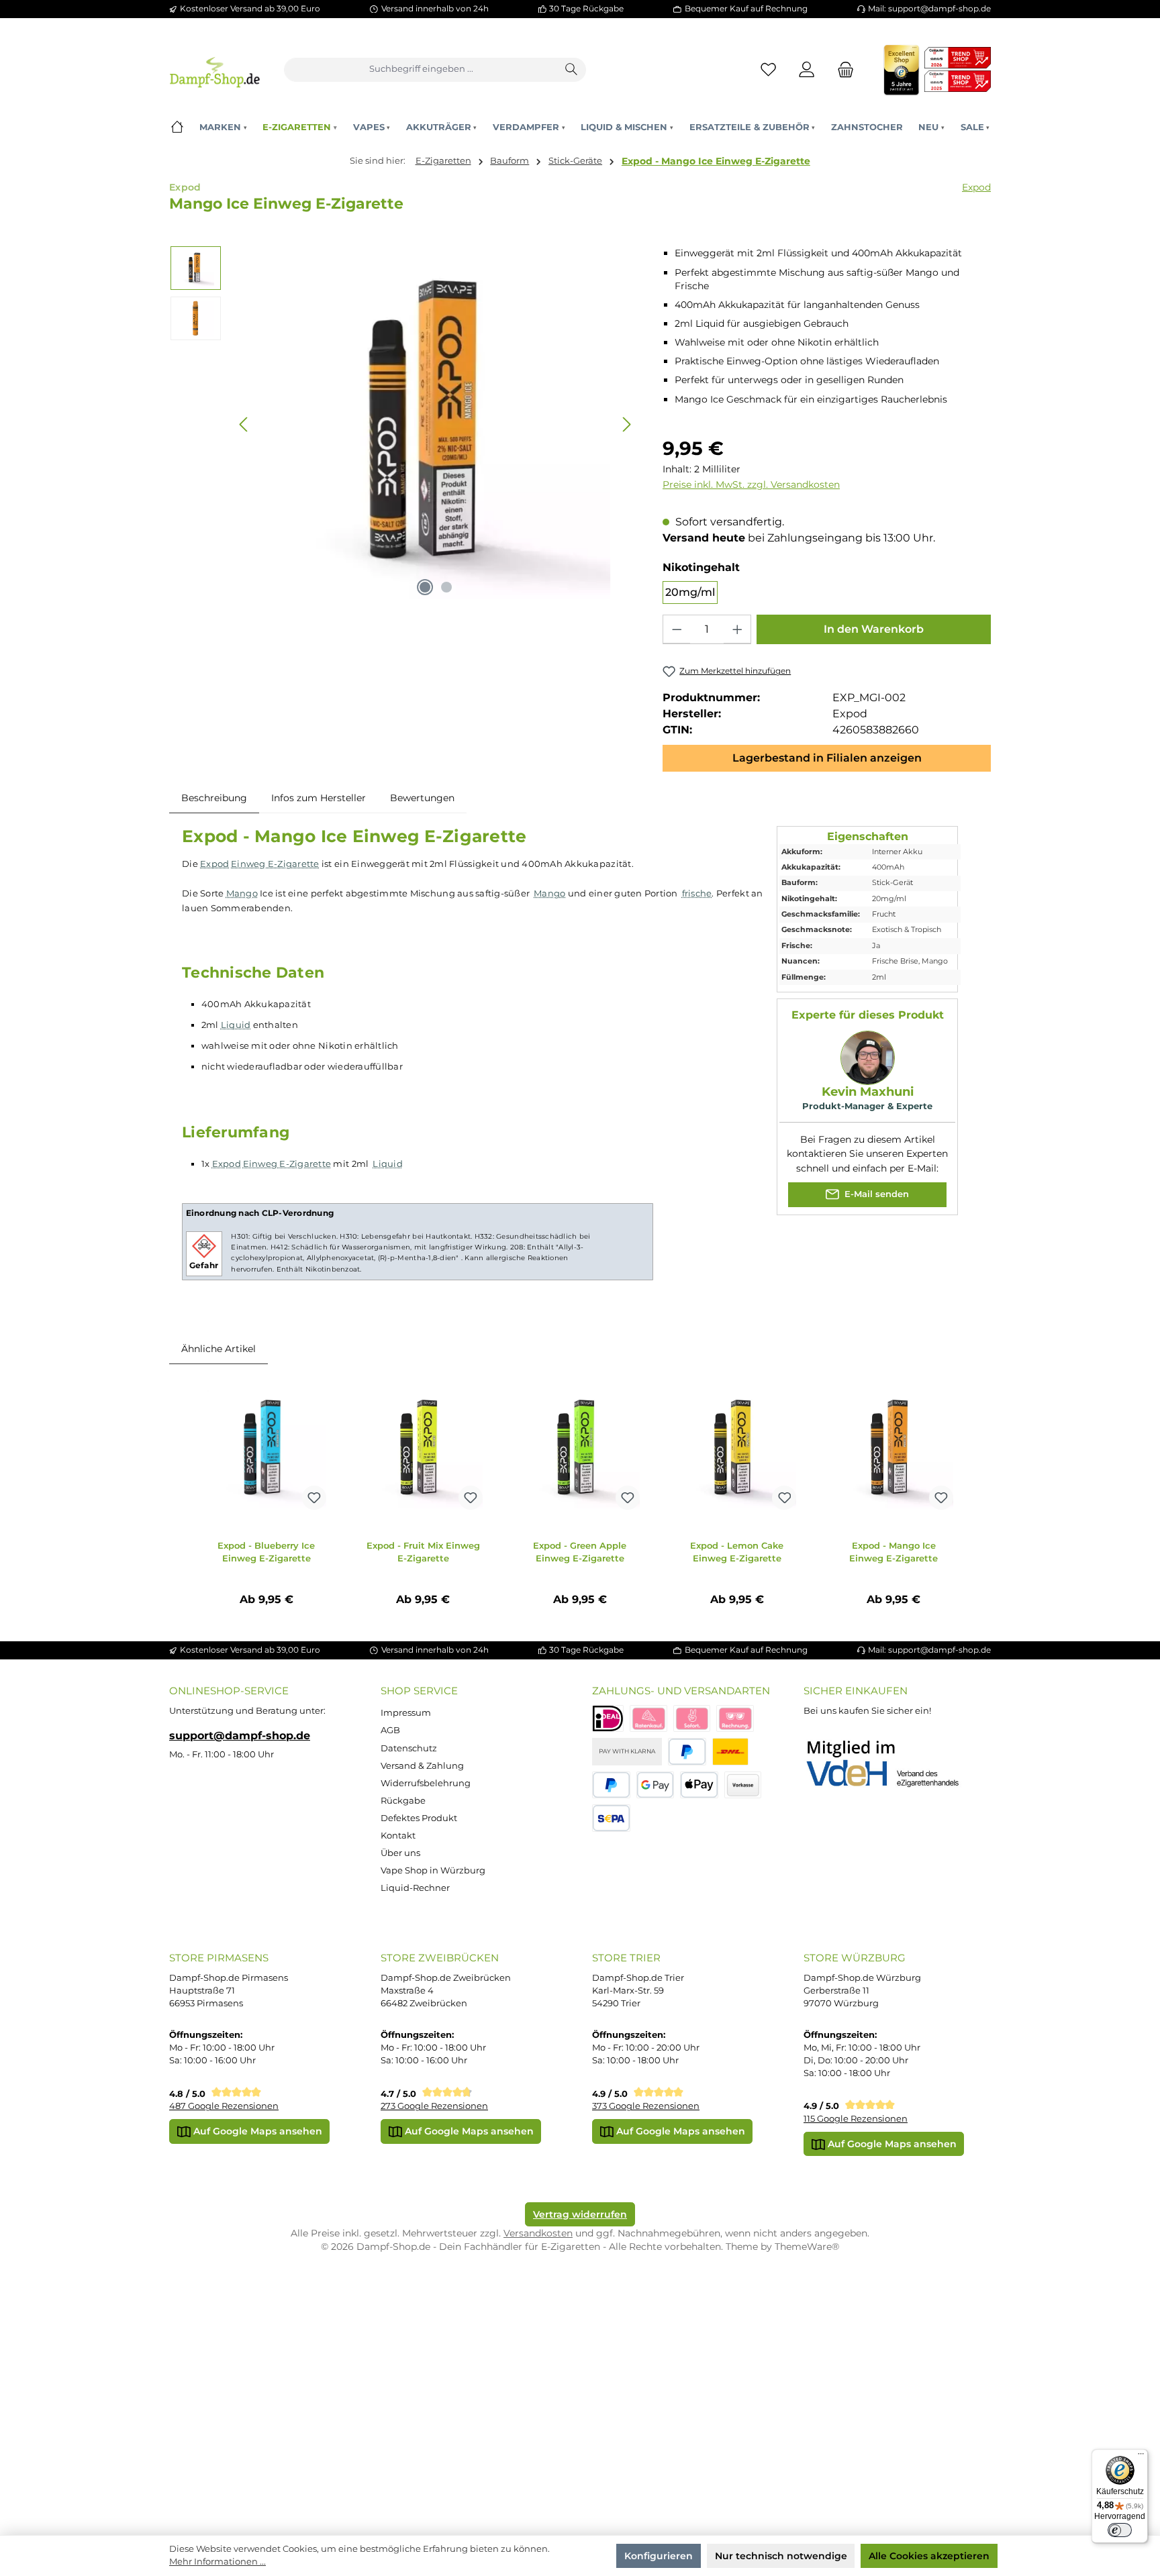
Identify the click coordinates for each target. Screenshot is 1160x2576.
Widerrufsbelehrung (426, 1783)
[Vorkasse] (743, 1785)
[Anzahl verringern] (677, 629)
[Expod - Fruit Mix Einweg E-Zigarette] (423, 1449)
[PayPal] (687, 1752)
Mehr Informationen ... (217, 2562)
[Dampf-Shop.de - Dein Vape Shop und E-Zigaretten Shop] (214, 69)
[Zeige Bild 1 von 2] (425, 587)
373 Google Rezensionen (646, 2106)
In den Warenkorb (874, 629)
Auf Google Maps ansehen (256, 2131)
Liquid (236, 1025)
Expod (976, 187)
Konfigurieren (659, 2556)
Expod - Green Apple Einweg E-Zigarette (580, 1552)
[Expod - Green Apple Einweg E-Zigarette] (580, 1449)
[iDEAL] (608, 1719)
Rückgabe (403, 1801)
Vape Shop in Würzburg (433, 1870)
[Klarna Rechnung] (735, 1719)
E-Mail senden (875, 1194)
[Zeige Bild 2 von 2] (446, 587)
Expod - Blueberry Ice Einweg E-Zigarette (266, 1552)
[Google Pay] (656, 1785)
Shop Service (419, 1691)
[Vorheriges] (244, 424)
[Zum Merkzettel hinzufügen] (314, 1498)
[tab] (214, 798)
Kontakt (398, 1836)
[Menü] (1141, 2457)
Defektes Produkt (419, 1818)
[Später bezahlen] (611, 1785)
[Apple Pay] (699, 1785)
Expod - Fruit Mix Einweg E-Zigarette (423, 1552)
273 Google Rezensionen (434, 2106)
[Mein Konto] (807, 69)
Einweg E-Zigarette (275, 864)
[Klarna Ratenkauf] (648, 1719)
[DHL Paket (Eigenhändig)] (730, 1752)
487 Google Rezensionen (224, 2106)
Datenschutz (409, 1748)
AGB (390, 1730)
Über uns (400, 1853)
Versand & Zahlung (422, 1766)
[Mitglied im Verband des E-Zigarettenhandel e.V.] (891, 1764)
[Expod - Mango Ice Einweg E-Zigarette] (893, 1449)
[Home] (177, 127)
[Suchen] (572, 70)
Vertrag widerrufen (580, 2214)
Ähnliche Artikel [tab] (219, 1349)
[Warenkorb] (842, 69)
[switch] (1120, 2530)
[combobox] (421, 70)
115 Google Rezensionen (856, 2119)
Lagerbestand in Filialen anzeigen (827, 758)
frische (697, 893)
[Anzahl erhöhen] (737, 629)
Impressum (406, 1713)
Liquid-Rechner (415, 1888)
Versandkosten (538, 2233)
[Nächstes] (626, 424)
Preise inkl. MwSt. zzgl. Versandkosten (751, 484)
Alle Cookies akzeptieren (929, 2556)
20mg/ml (690, 592)
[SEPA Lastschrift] (611, 1818)
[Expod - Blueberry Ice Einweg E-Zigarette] (267, 1449)
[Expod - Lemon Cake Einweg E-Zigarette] (737, 1449)
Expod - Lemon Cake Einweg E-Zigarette (737, 1552)
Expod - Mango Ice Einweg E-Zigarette (716, 161)
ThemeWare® (807, 2247)
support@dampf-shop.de (240, 1735)
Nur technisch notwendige (781, 2556)
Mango (242, 893)
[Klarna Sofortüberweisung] (692, 1719)
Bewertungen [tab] (422, 798)
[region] (404, 424)
